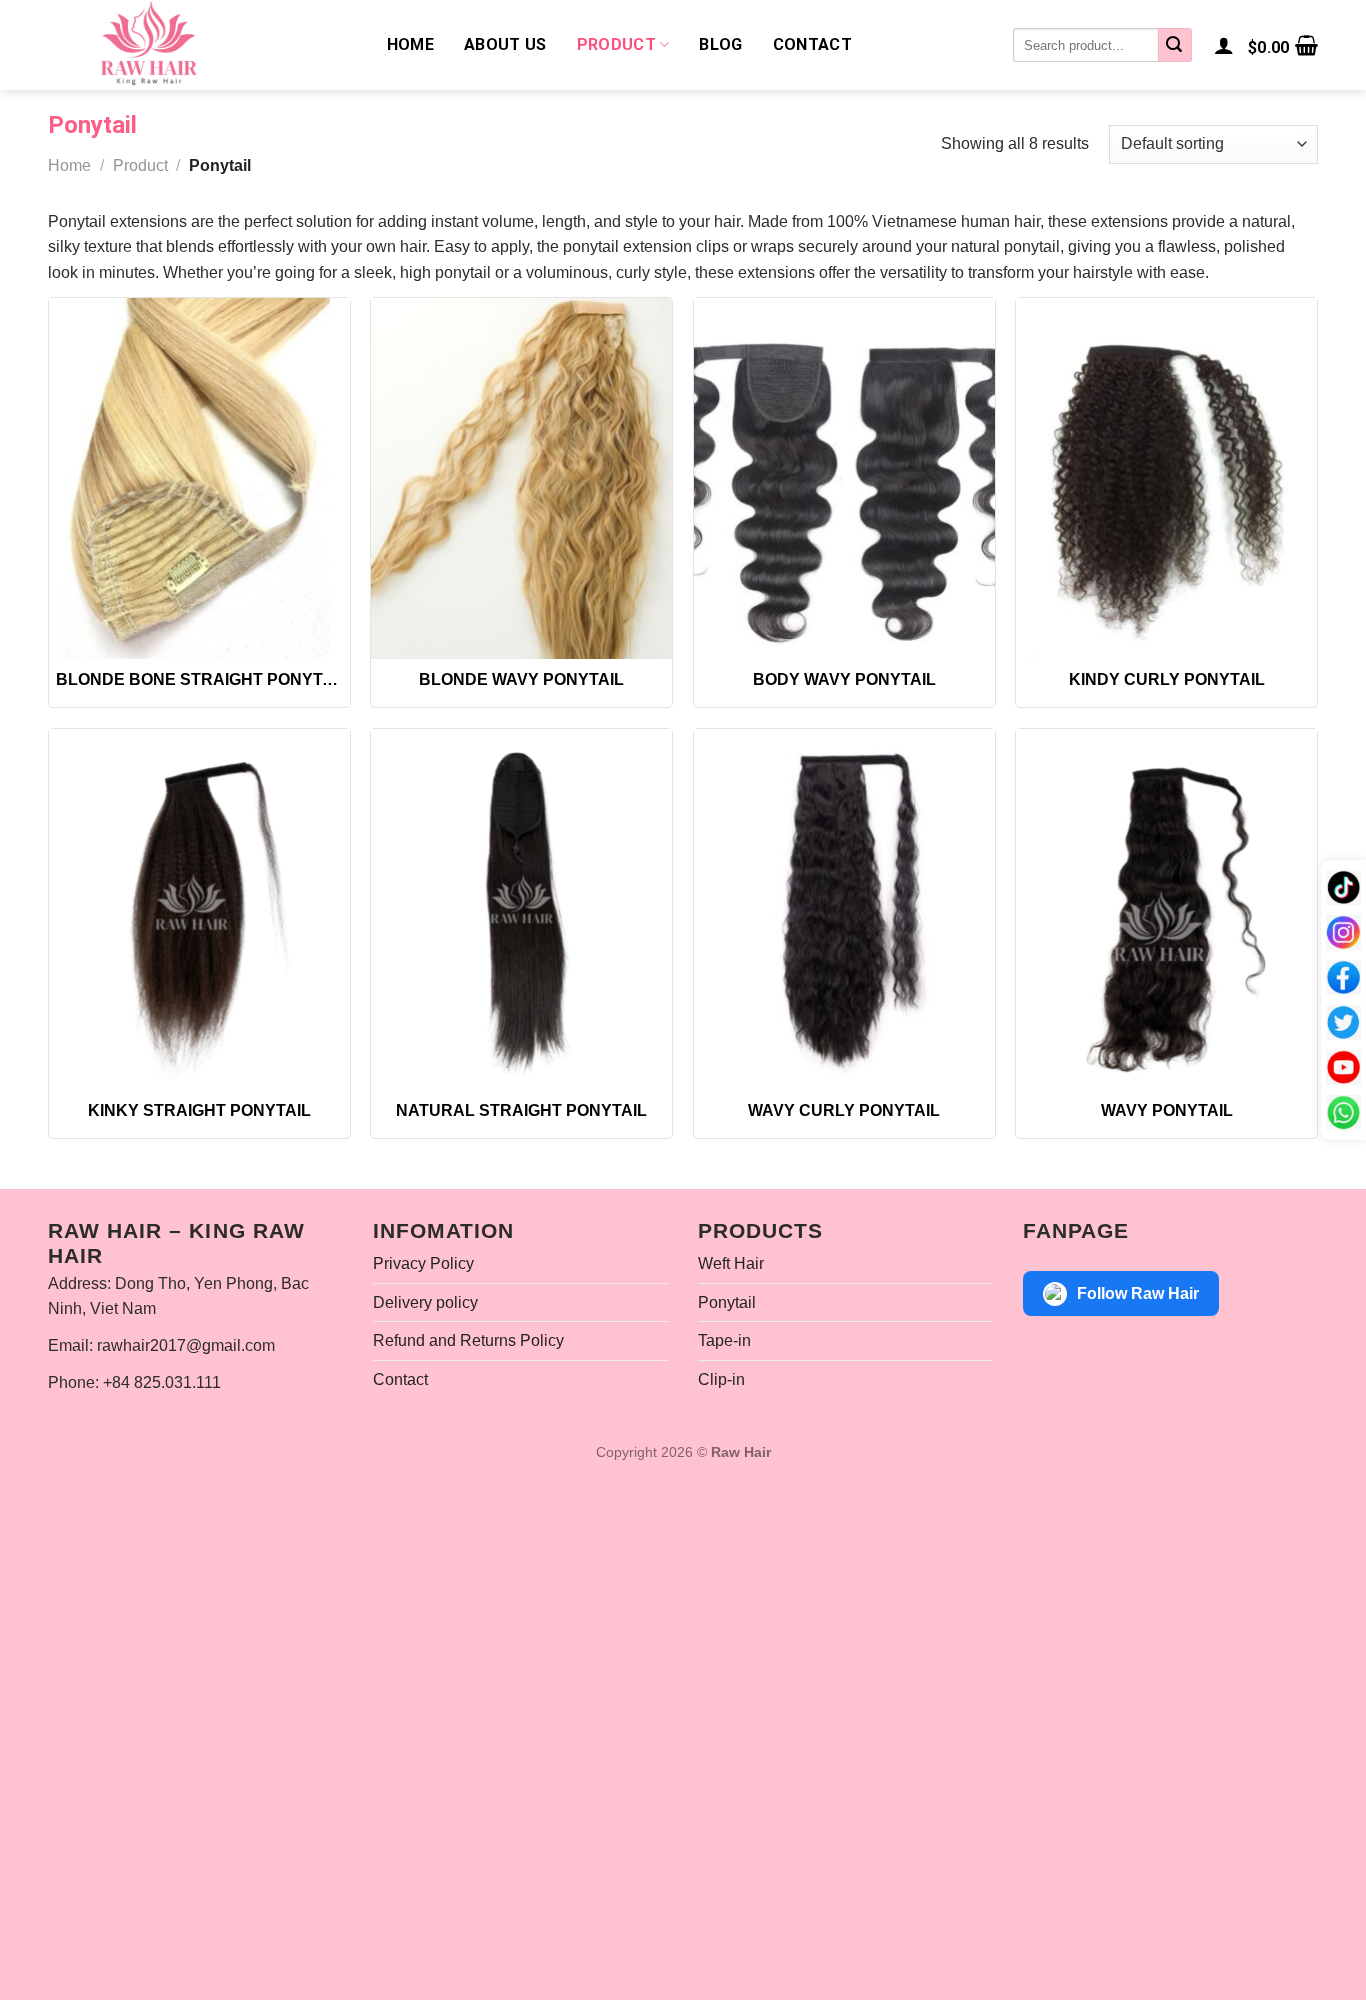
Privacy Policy (423, 1263)
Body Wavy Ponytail (844, 679)
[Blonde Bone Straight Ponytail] (199, 478)
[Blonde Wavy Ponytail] (521, 478)
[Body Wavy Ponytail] (844, 478)
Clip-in (721, 1379)
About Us (505, 44)
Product (616, 44)
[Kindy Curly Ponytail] (1166, 478)
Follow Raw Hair (1138, 1293)
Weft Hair (731, 1263)
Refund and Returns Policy (468, 1340)
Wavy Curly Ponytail (844, 1110)
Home (410, 44)
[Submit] (1175, 45)
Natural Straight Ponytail (521, 1110)
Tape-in (724, 1340)
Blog (720, 44)
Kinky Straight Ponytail (199, 1110)
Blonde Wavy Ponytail (521, 679)
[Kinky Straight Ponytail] (199, 909)
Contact (812, 44)
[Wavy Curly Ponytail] (844, 909)
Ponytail (727, 1302)
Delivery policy (425, 1302)
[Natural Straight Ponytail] (521, 909)
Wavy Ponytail (1167, 1110)
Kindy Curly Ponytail (1167, 679)
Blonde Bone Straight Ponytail (199, 679)
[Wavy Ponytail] (1166, 909)
